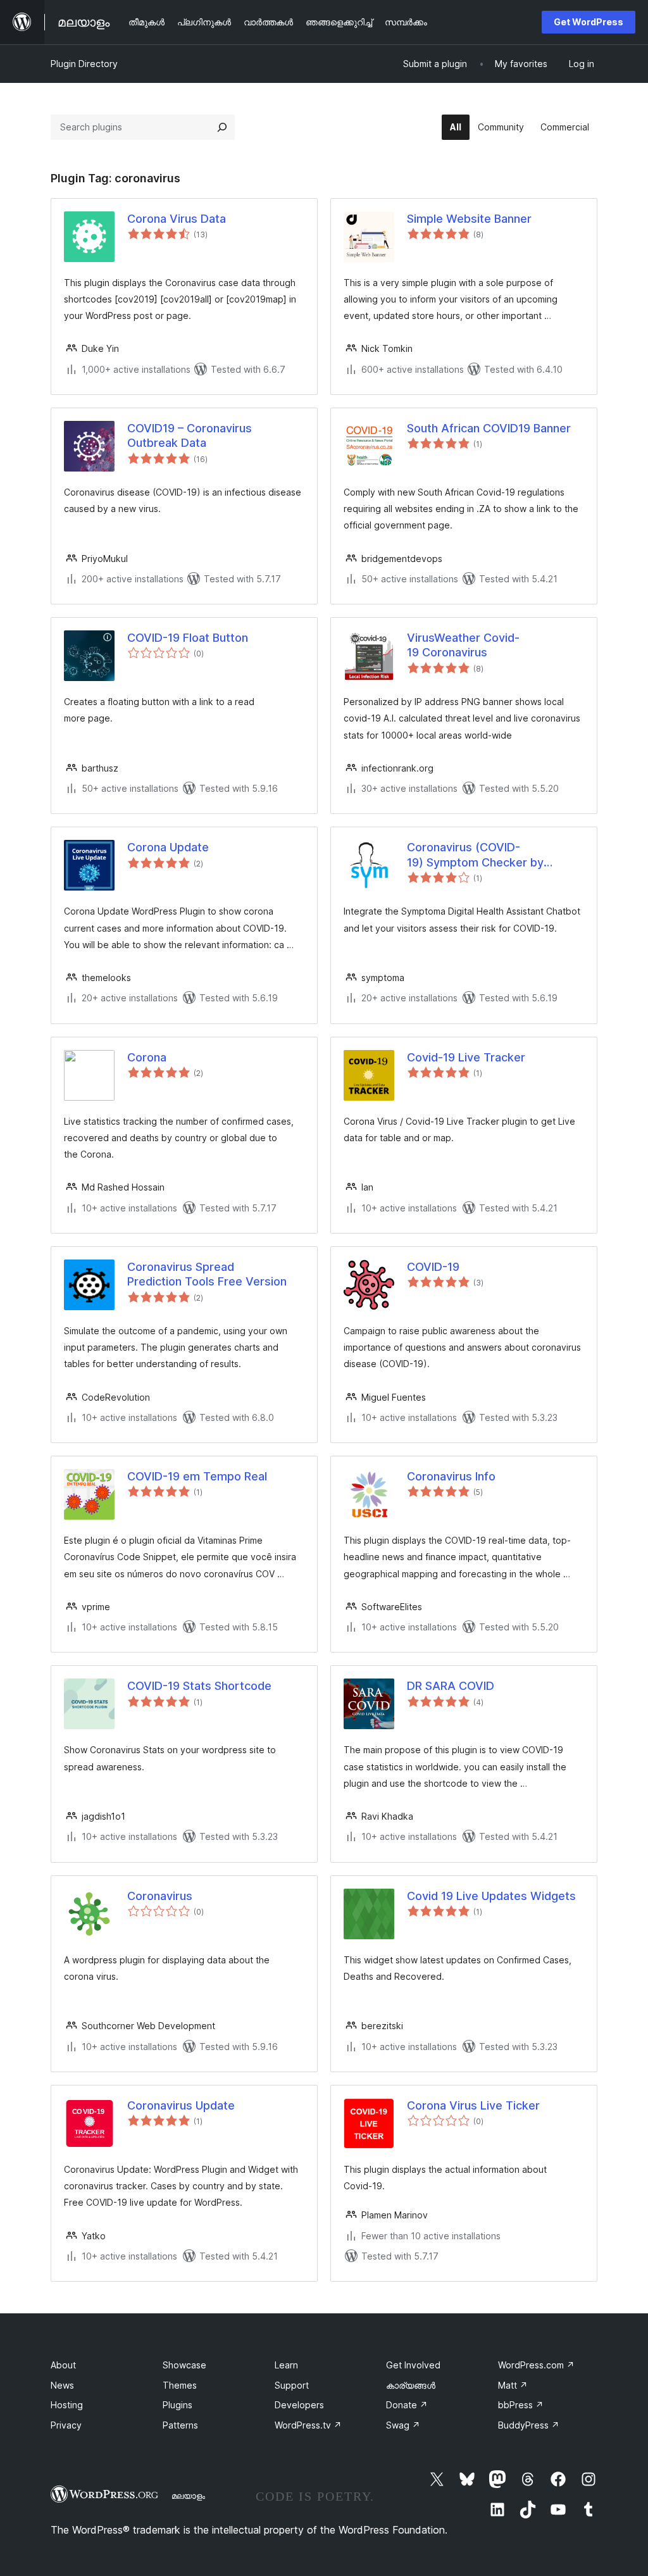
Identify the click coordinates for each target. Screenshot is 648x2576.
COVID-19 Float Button (188, 638)
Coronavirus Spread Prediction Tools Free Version (207, 1274)
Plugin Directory (84, 64)
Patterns (180, 2425)
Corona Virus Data (177, 219)
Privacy (66, 2425)
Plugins (178, 2405)
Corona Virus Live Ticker (473, 2105)
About (63, 2365)
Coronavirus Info (451, 1476)
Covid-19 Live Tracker (466, 1057)
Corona (147, 1057)
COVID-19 (433, 1267)
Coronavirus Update (181, 2105)
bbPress (521, 2405)
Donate (407, 2405)
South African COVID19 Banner (489, 428)
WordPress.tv (308, 2425)
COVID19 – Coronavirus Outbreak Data (190, 435)
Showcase (184, 2365)
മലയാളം (188, 2496)
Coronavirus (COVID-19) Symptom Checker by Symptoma (475, 855)
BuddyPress (529, 2425)
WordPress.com (536, 2365)
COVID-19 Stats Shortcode (199, 1686)
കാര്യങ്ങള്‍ (411, 2385)
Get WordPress (589, 22)
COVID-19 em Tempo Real (197, 1476)
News (62, 2385)
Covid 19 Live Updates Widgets (491, 1896)
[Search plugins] (222, 127)
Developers (299, 2405)
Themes (180, 2385)
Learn (286, 2365)
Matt (513, 2385)
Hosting (67, 2405)
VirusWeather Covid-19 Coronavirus (463, 645)
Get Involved (413, 2365)
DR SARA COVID (451, 1686)
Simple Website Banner (469, 219)
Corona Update (168, 847)
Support (292, 2385)
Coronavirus (160, 1896)
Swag (403, 2425)
